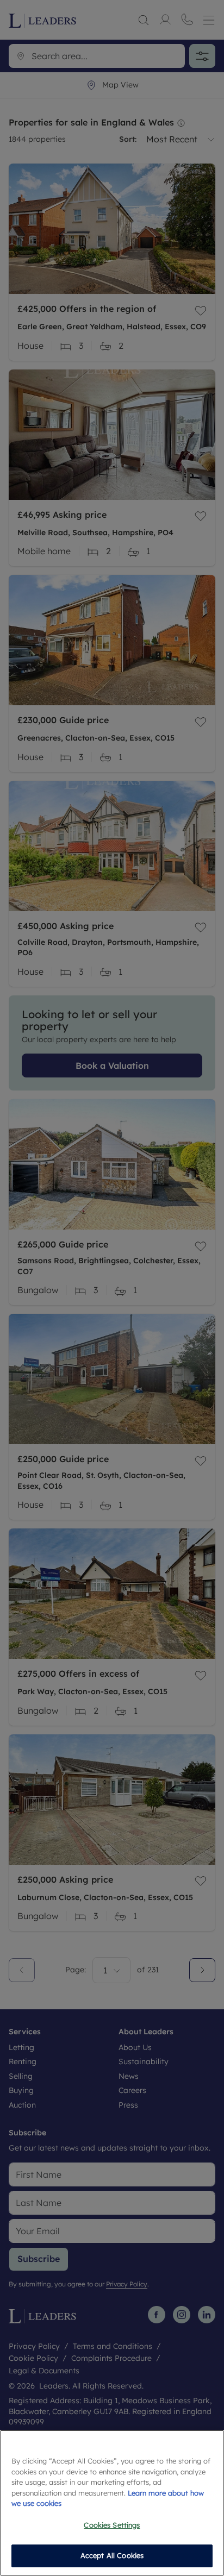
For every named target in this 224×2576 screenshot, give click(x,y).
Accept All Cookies (112, 2555)
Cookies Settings (112, 2525)
